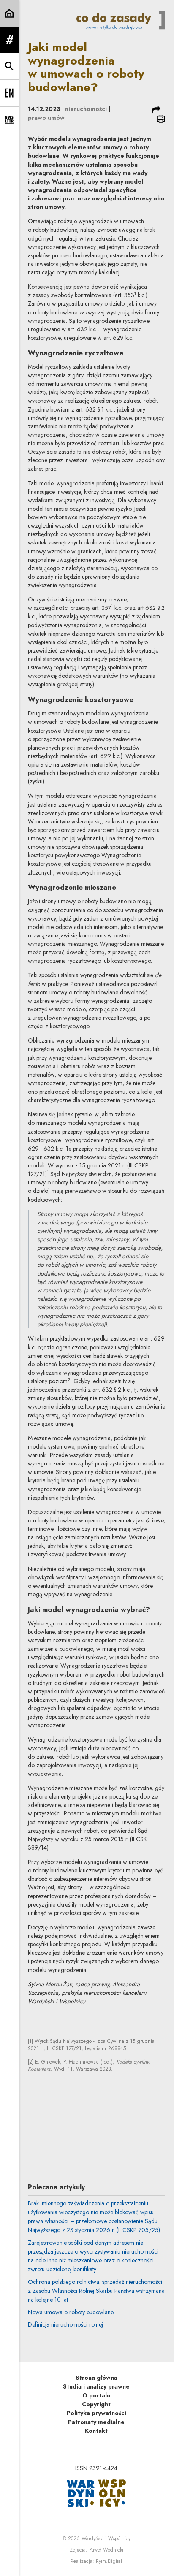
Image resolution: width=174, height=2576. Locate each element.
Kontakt (96, 2431)
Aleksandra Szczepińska (107, 2140)
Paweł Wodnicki (106, 2550)
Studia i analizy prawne (96, 2386)
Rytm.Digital (109, 2561)
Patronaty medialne (96, 2422)
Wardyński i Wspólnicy (106, 2538)
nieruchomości (86, 109)
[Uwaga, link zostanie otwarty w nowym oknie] (96, 2493)
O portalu (96, 2395)
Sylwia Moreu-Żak (97, 2094)
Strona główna (97, 2378)
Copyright (96, 2404)
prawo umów (46, 118)
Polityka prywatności (97, 2413)
